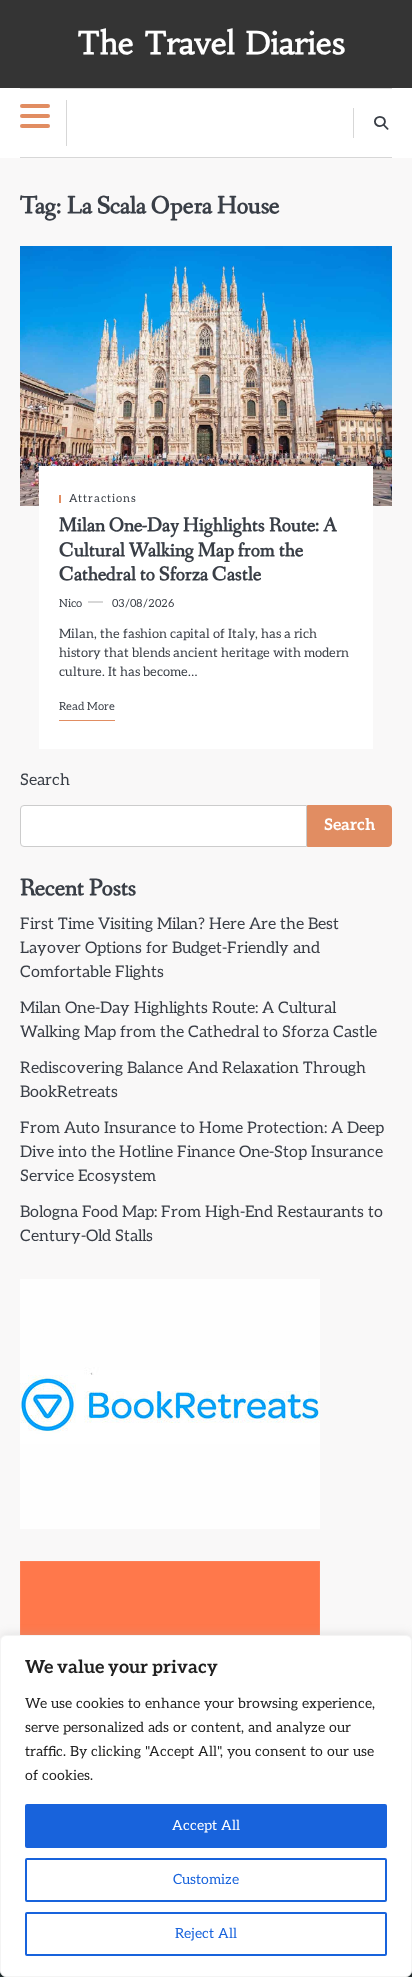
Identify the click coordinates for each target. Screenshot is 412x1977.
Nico (70, 603)
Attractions (103, 498)
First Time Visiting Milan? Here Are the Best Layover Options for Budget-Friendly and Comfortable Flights (179, 948)
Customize (206, 1879)
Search (45, 780)
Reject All (206, 1933)
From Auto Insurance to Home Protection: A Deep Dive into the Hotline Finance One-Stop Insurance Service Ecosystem (202, 1152)
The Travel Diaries (211, 43)
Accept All (206, 1825)
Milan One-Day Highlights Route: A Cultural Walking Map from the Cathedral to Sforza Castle (198, 550)
